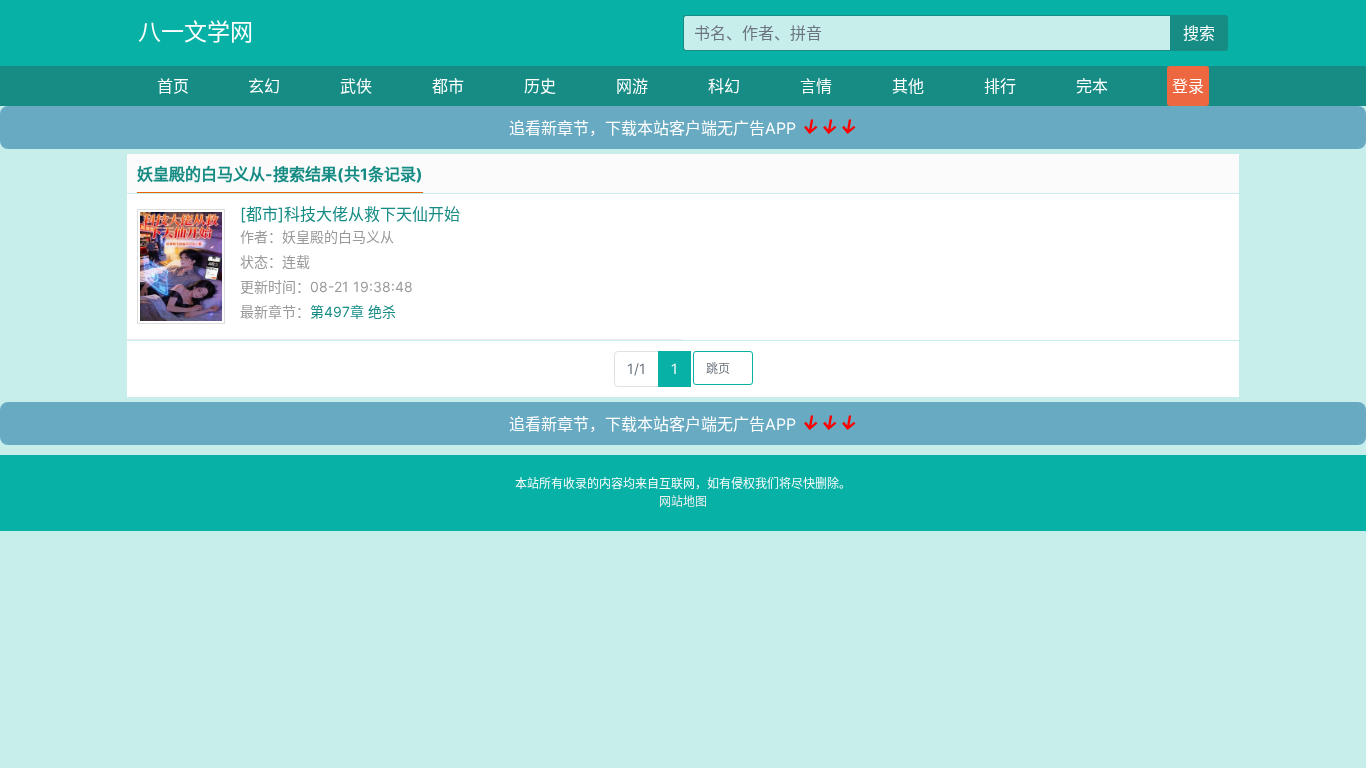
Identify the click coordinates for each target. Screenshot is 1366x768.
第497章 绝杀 (353, 311)
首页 (173, 86)
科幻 (724, 86)
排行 (1000, 86)
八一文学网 (195, 32)
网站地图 (683, 501)
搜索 (1199, 33)
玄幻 (264, 86)
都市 (448, 86)
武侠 (356, 86)
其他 (908, 86)
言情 (816, 86)
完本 (1092, 86)
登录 (1188, 86)
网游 (632, 86)
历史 (540, 86)
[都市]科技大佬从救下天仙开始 (350, 214)
